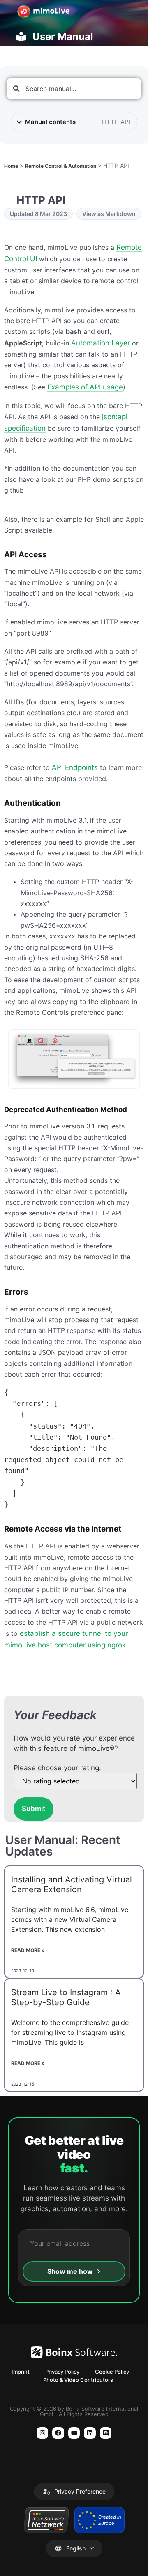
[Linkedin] (90, 2433)
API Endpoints (75, 767)
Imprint (21, 2372)
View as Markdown (109, 214)
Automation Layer (101, 343)
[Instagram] (43, 2433)
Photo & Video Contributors (78, 2380)
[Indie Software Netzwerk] (46, 2520)
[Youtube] (74, 2433)
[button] (74, 2492)
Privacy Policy (62, 2372)
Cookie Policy (112, 2372)
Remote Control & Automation (61, 166)
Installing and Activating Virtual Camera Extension (72, 1884)
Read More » (28, 1950)
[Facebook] (58, 2433)
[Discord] (106, 2433)
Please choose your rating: (57, 1768)
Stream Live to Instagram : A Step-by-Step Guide (66, 1997)
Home (11, 166)
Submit (34, 1809)
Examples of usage (85, 387)
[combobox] (74, 89)
